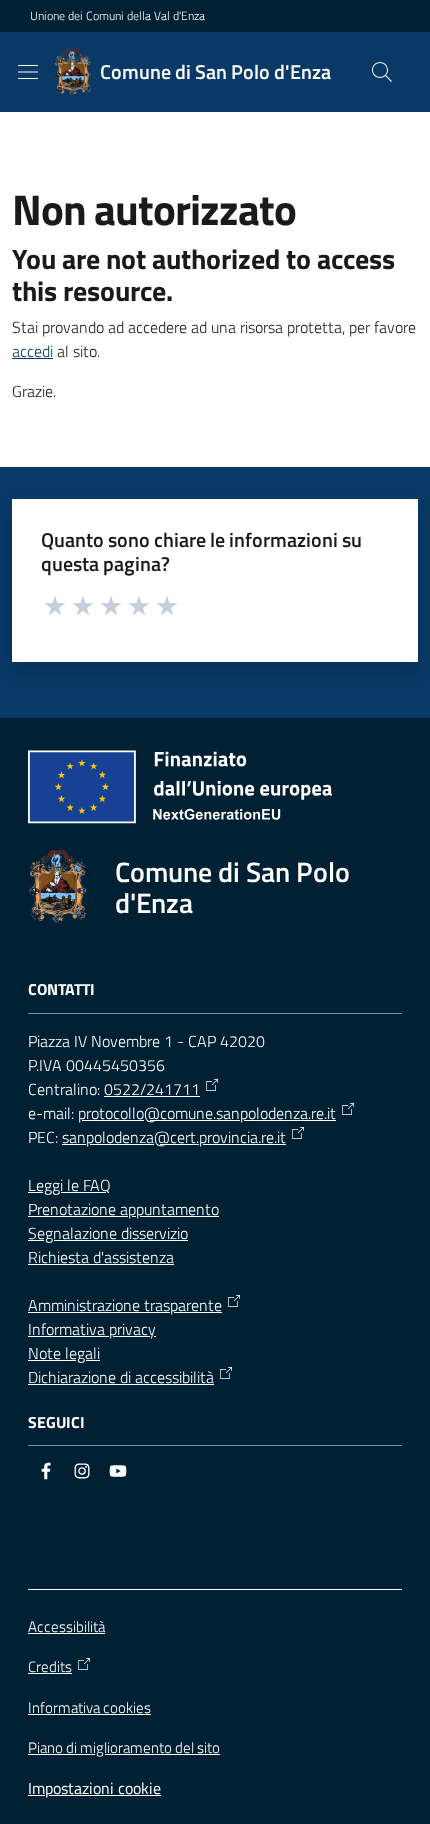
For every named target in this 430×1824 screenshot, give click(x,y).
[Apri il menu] (28, 72)
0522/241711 (152, 1089)
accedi (32, 351)
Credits (50, 1667)
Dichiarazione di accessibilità (121, 1377)
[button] (382, 72)
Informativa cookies (89, 1707)
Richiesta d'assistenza (101, 1257)
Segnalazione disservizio (108, 1233)
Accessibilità (66, 1626)
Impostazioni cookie (94, 1788)
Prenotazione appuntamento (123, 1209)
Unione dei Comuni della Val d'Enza (117, 16)
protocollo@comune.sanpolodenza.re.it (207, 1113)
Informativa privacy (92, 1329)
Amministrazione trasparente (125, 1305)
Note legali (64, 1353)
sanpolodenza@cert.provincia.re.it (174, 1137)
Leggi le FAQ (69, 1185)
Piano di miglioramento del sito (124, 1747)
